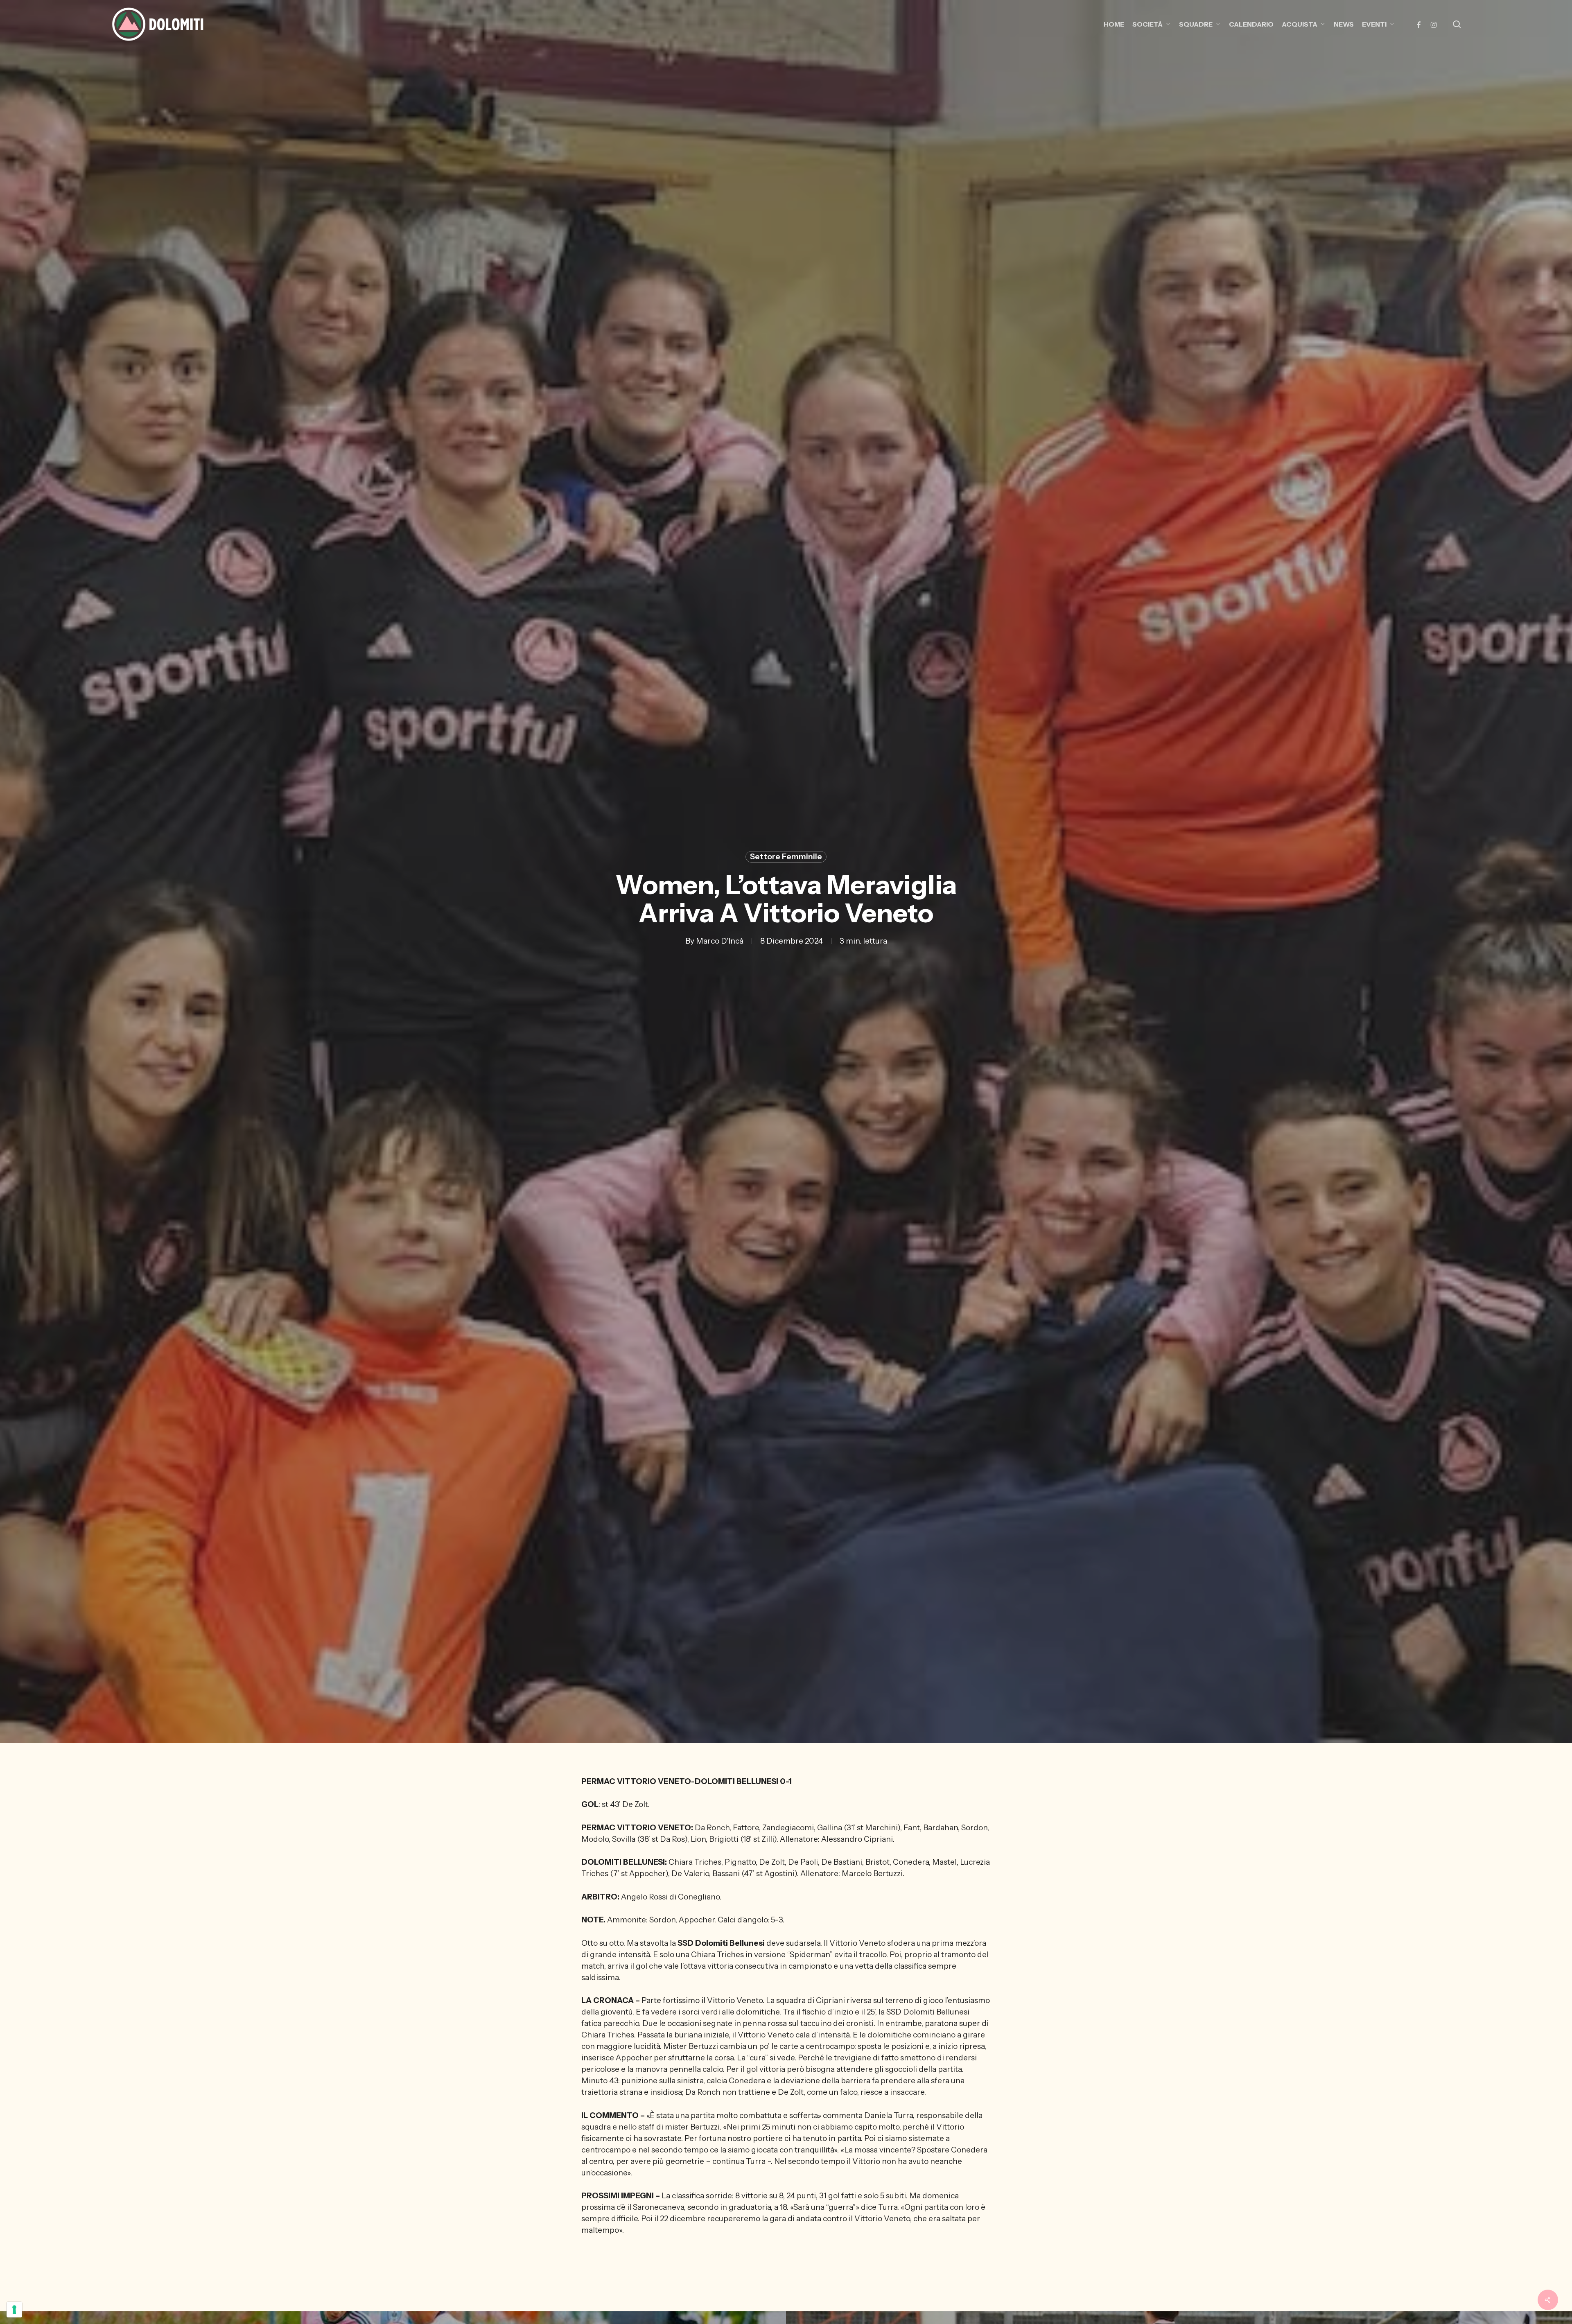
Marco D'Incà (720, 941)
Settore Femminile (786, 857)
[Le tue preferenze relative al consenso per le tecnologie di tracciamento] (14, 2310)
